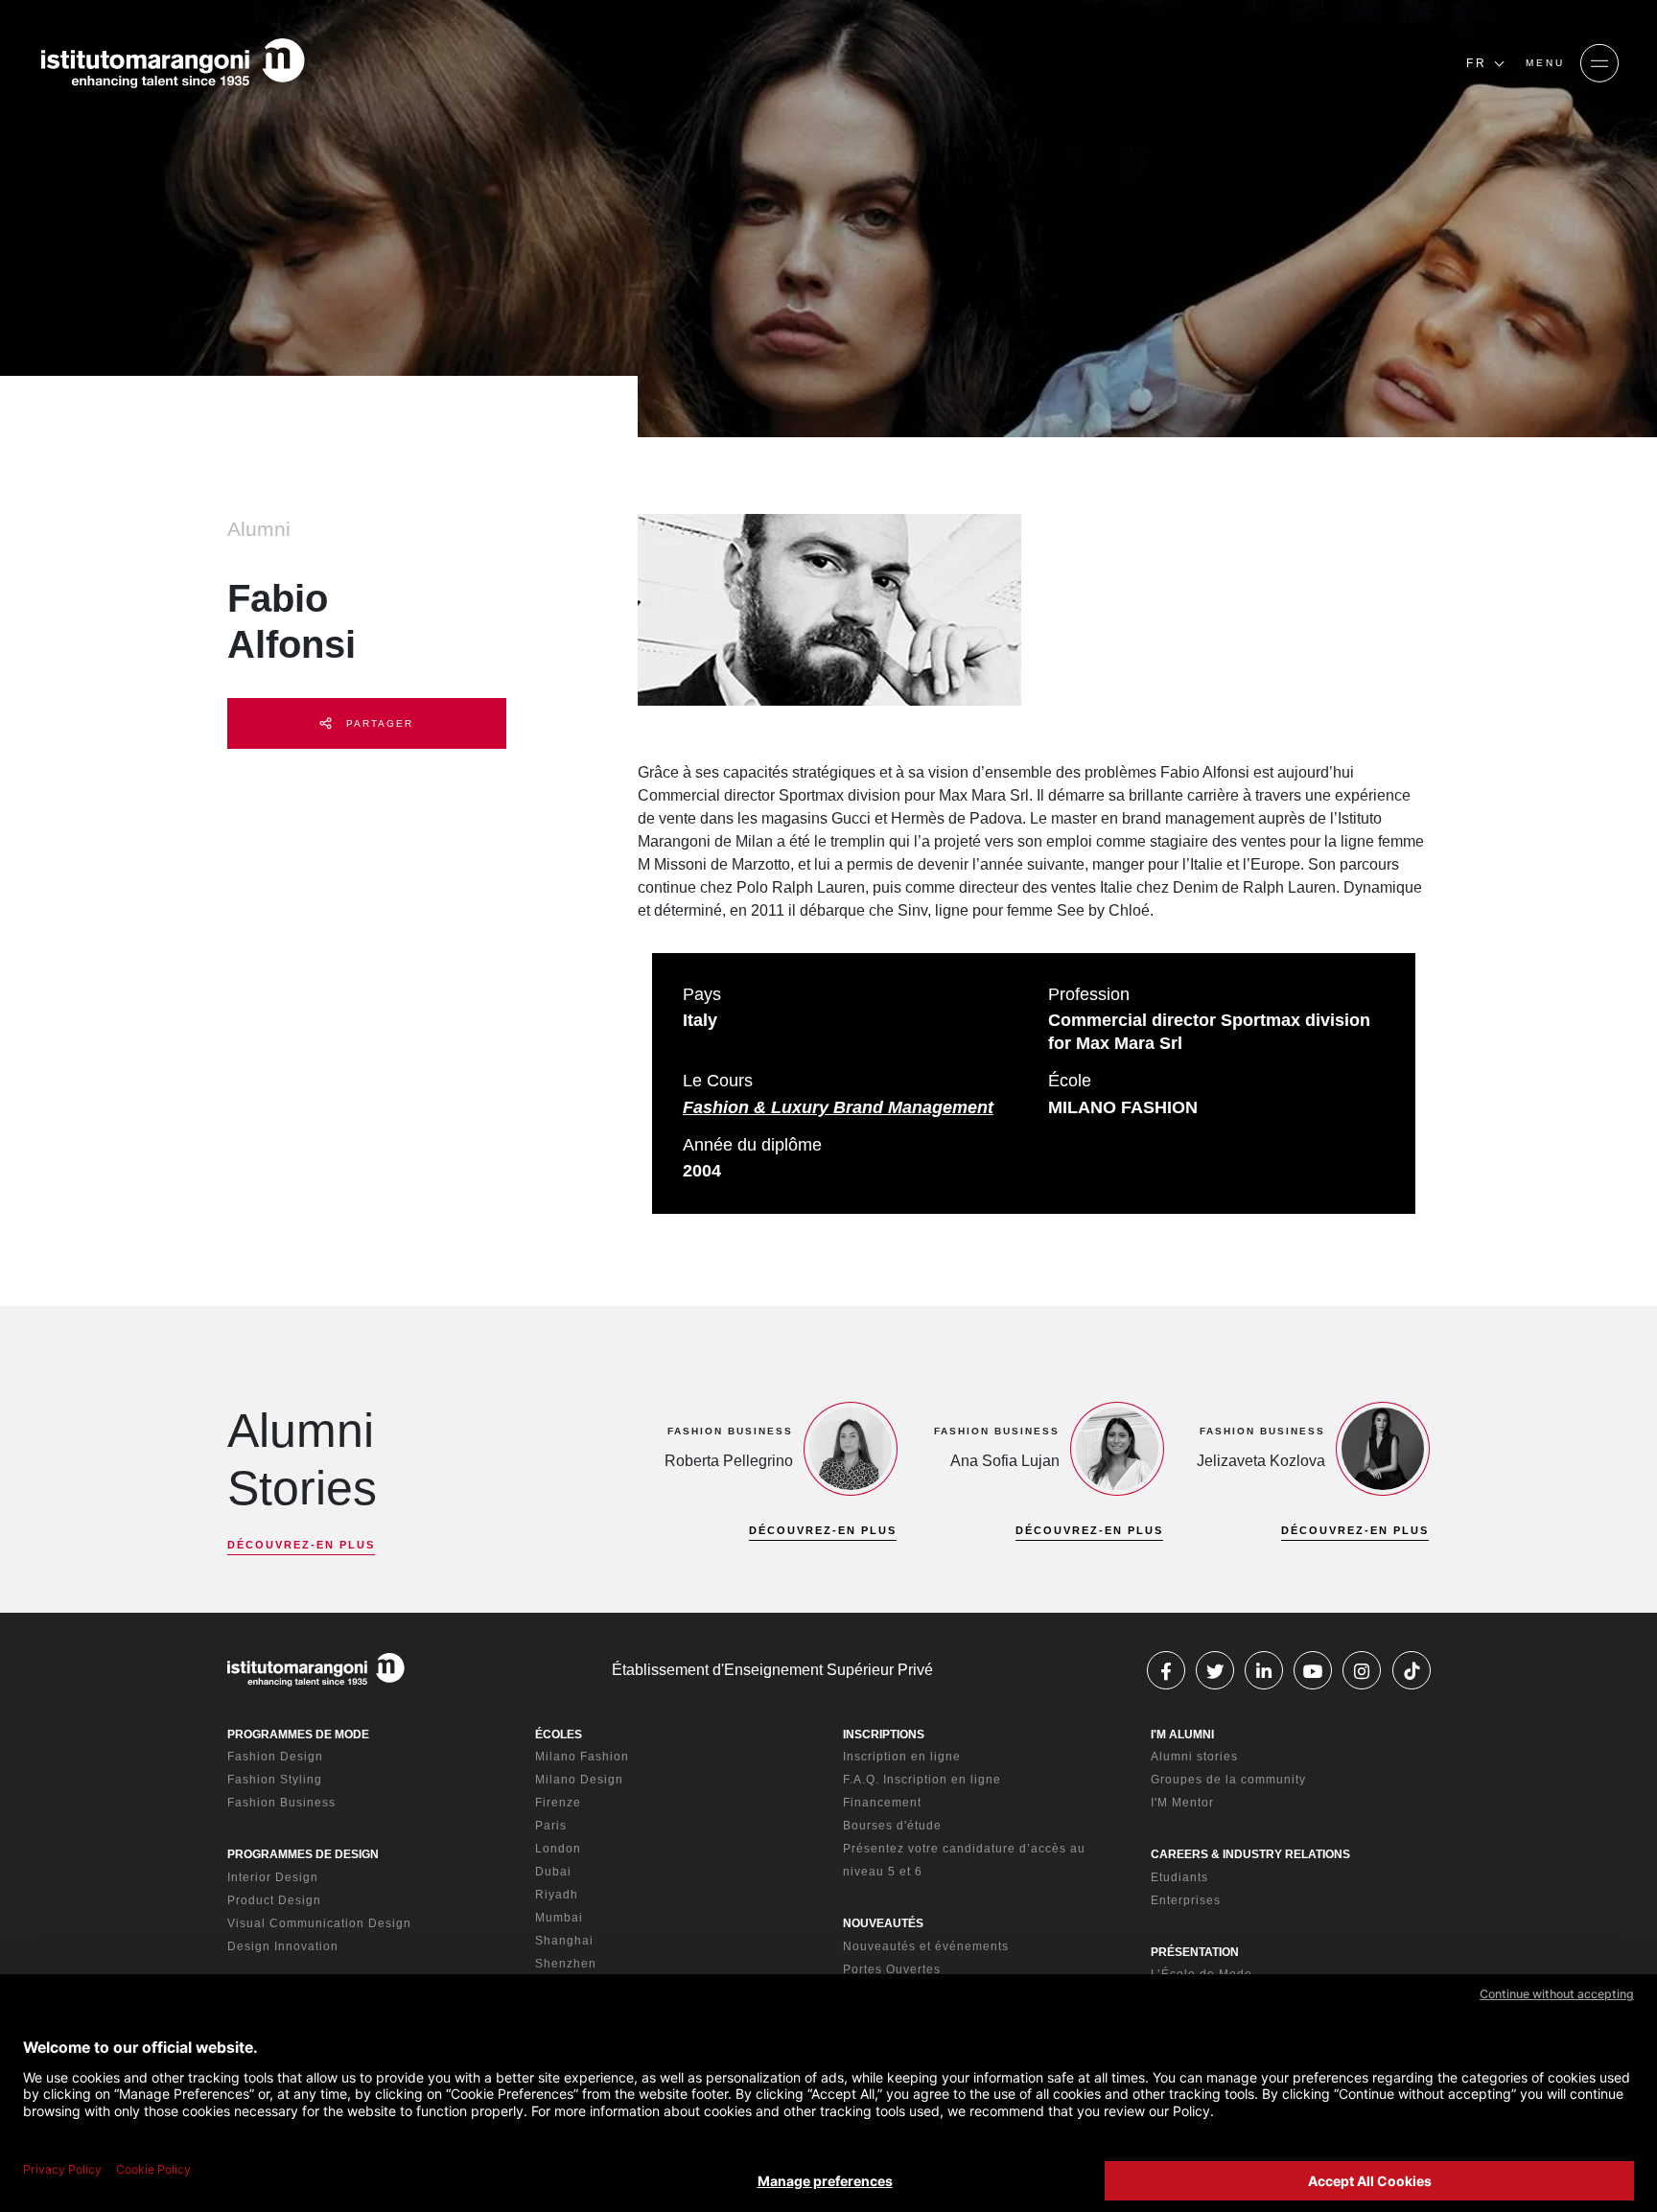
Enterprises (1186, 1900)
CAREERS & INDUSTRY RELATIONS (1250, 1854)
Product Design (274, 1900)
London (558, 1849)
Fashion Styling (275, 1780)
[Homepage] (173, 63)
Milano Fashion (582, 1757)
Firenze (558, 1803)
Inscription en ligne (902, 1757)
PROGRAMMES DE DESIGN (303, 1854)
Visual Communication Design (319, 1923)
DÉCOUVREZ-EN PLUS (301, 1545)
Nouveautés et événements (926, 1946)
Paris (551, 1826)
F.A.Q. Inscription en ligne (922, 1780)
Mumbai (559, 1918)
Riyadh (557, 1895)
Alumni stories (1194, 1757)
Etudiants (1179, 1877)
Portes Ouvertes (892, 1969)
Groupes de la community (1228, 1780)
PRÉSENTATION (1195, 1952)
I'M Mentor (1182, 1803)
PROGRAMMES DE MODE (298, 1735)
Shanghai (564, 1941)
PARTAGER (377, 723)
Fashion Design (275, 1757)
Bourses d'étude (892, 1826)
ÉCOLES (559, 1735)
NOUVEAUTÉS (883, 1923)
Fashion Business (281, 1803)
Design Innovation (283, 1946)
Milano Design (579, 1780)
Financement (882, 1803)
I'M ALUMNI (1182, 1735)
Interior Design (273, 1877)
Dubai (553, 1872)
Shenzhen (566, 1964)
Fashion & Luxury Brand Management (838, 1107)
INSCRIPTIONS (884, 1735)
